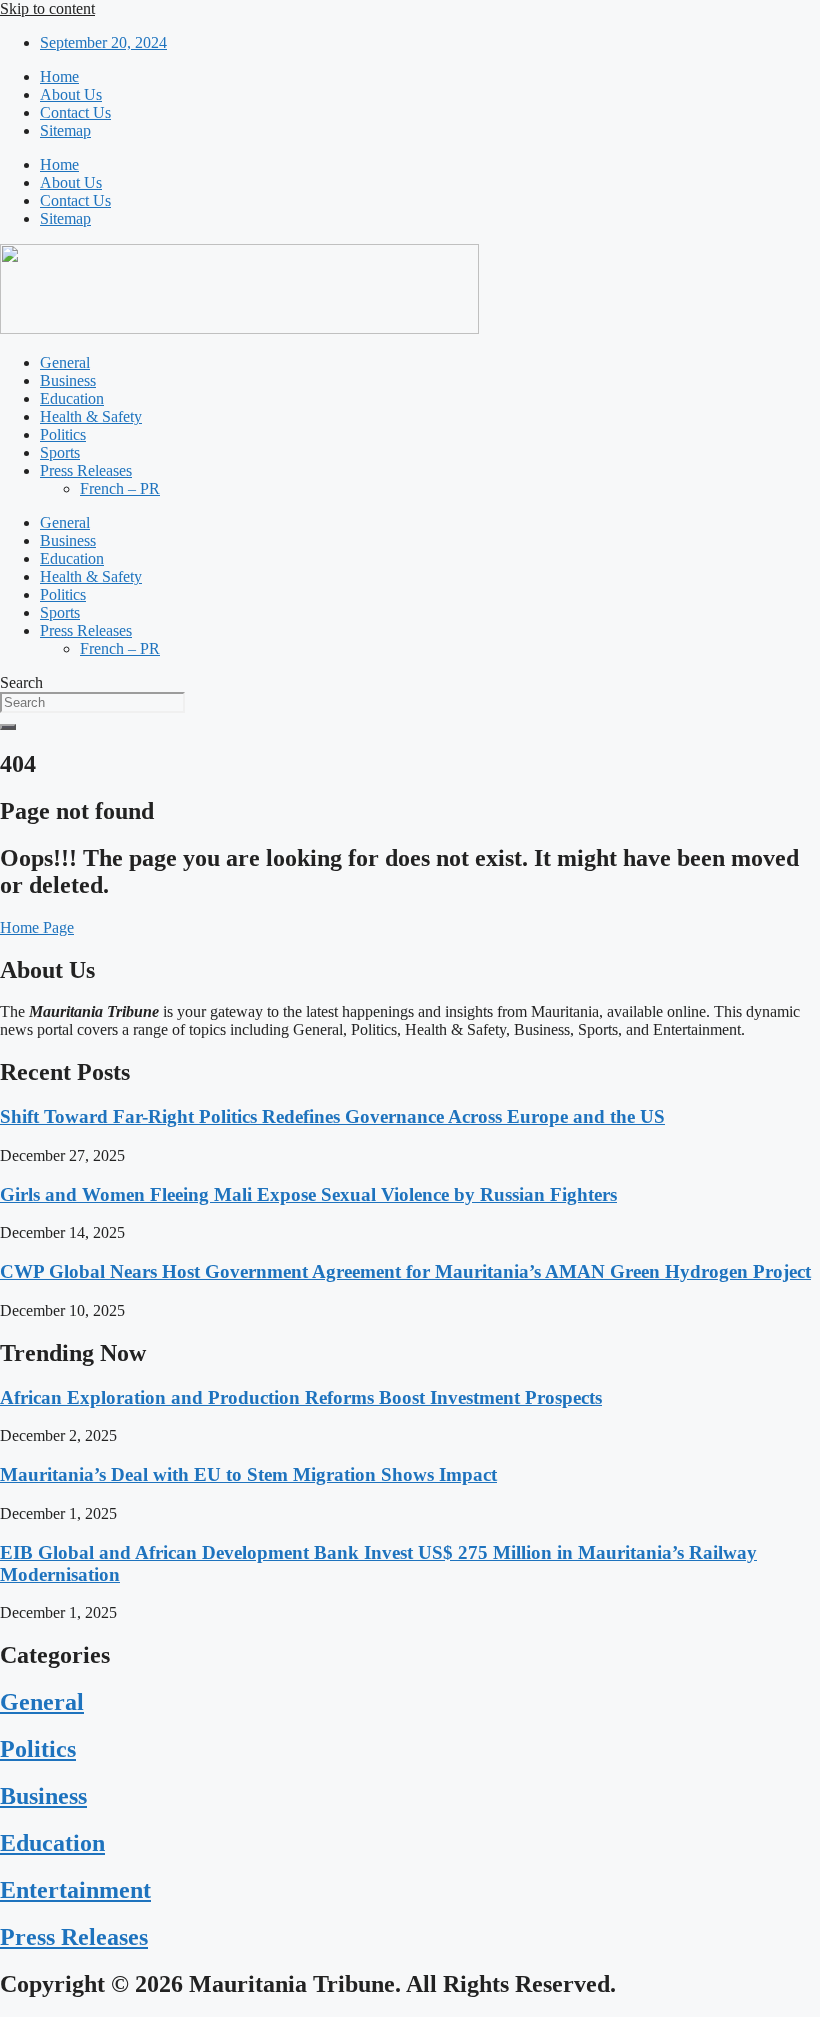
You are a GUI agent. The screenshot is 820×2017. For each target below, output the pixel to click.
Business (68, 380)
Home (59, 76)
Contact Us (75, 112)
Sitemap (65, 130)
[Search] (8, 727)
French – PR (120, 488)
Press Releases (86, 470)
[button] (37, 927)
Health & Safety (91, 416)
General (65, 362)
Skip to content (47, 8)
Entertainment (75, 1890)
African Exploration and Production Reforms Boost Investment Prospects (301, 1397)
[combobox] (92, 702)
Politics (63, 434)
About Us (71, 94)
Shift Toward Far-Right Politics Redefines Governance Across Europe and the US (332, 1116)
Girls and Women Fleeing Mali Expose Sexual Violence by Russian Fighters (308, 1194)
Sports (60, 452)
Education (72, 398)
